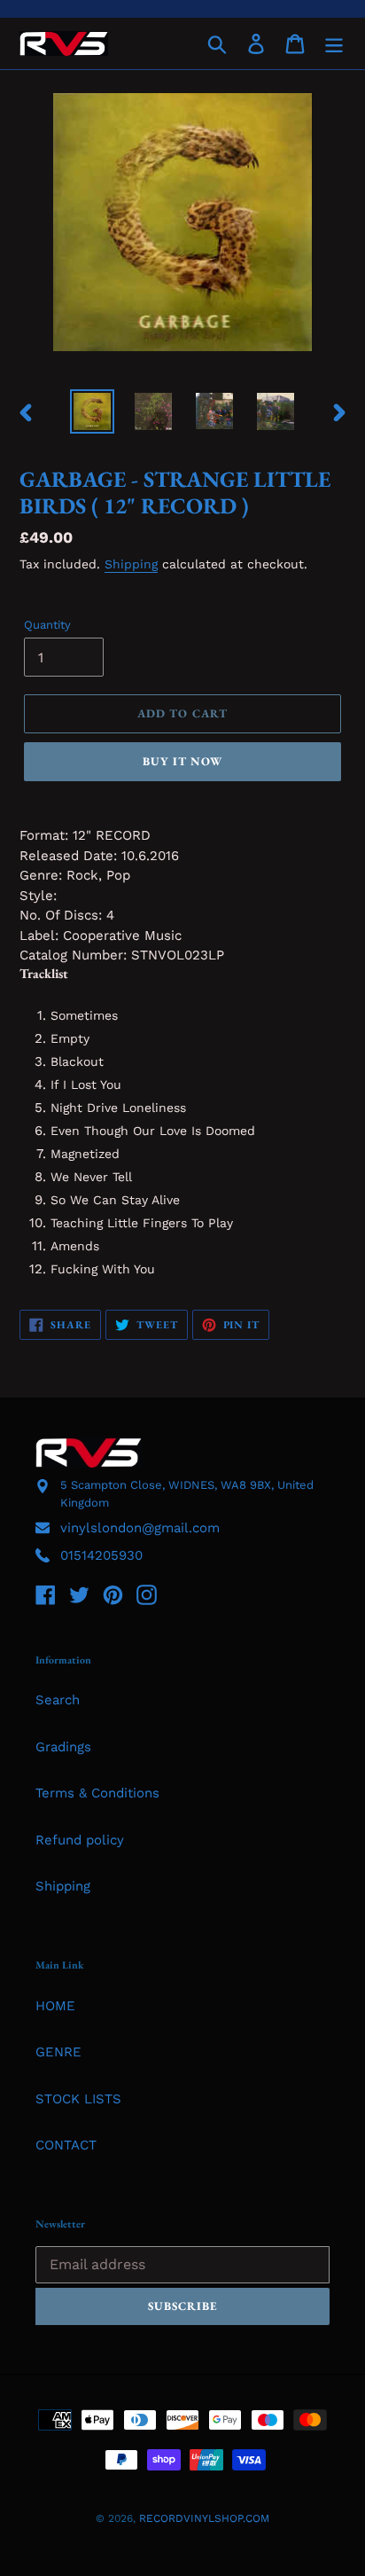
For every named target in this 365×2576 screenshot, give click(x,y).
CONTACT (66, 2145)
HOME (55, 2006)
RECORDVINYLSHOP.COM (204, 2518)
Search (58, 1700)
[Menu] (334, 43)
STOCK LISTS (78, 2099)
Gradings (63, 1747)
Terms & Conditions (97, 1793)
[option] (93, 411)
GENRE (58, 2052)
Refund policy (80, 1840)
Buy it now (182, 761)
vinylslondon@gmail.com (140, 1528)
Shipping (131, 564)
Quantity (47, 625)
